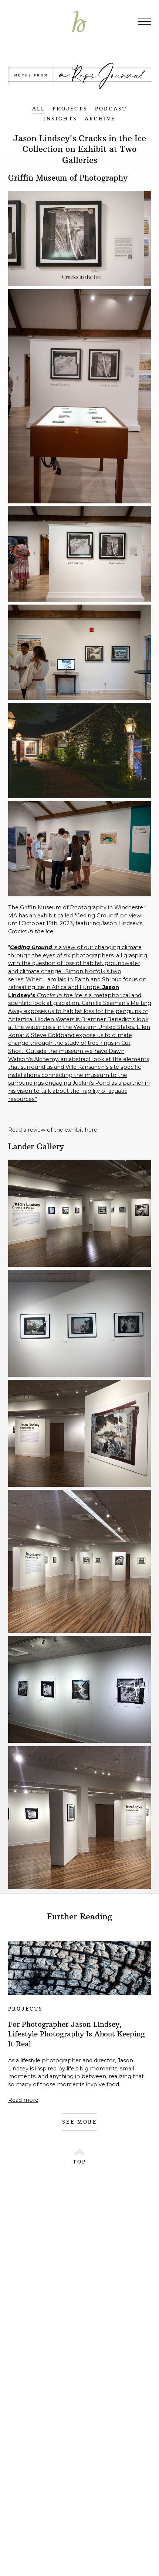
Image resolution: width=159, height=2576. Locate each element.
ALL (39, 109)
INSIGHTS (60, 119)
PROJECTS (70, 109)
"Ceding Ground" (97, 916)
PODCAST (111, 109)
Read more (23, 2100)
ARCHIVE (100, 119)
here (91, 1130)
